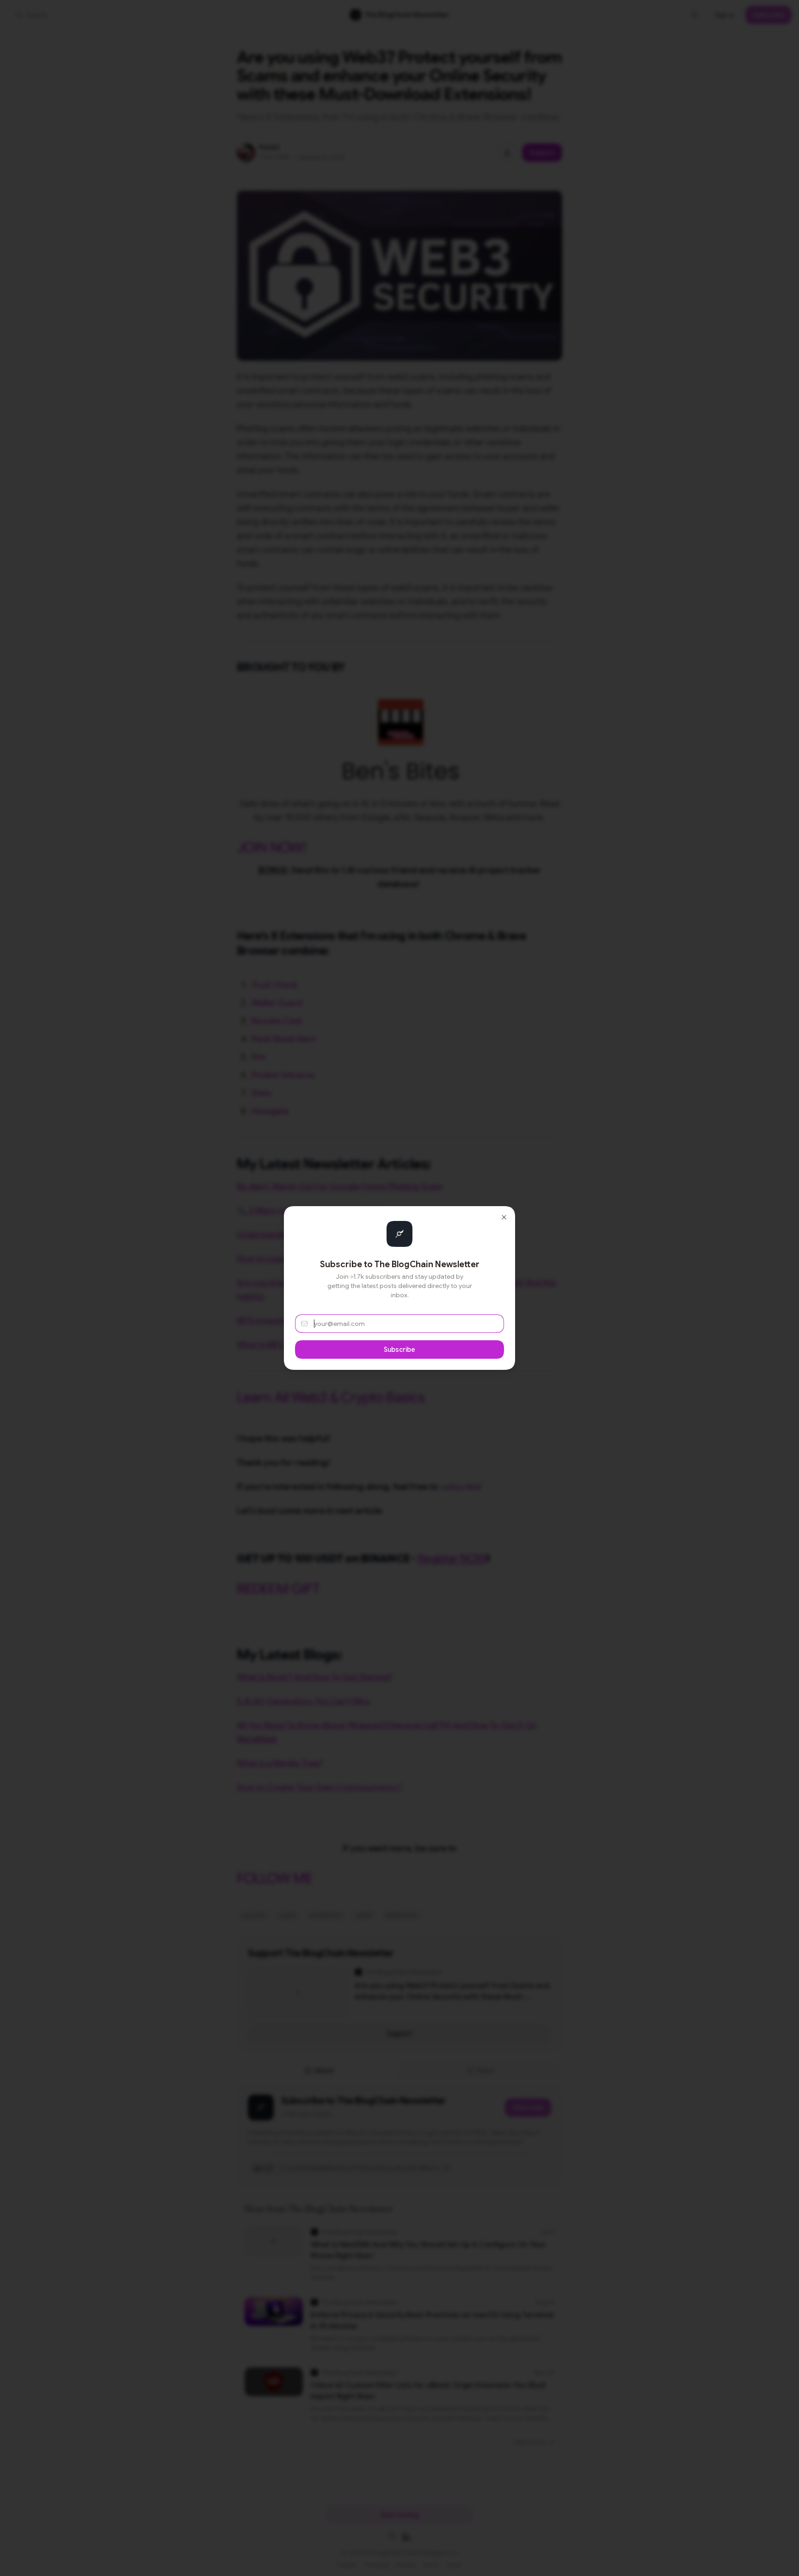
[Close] (504, 1217)
